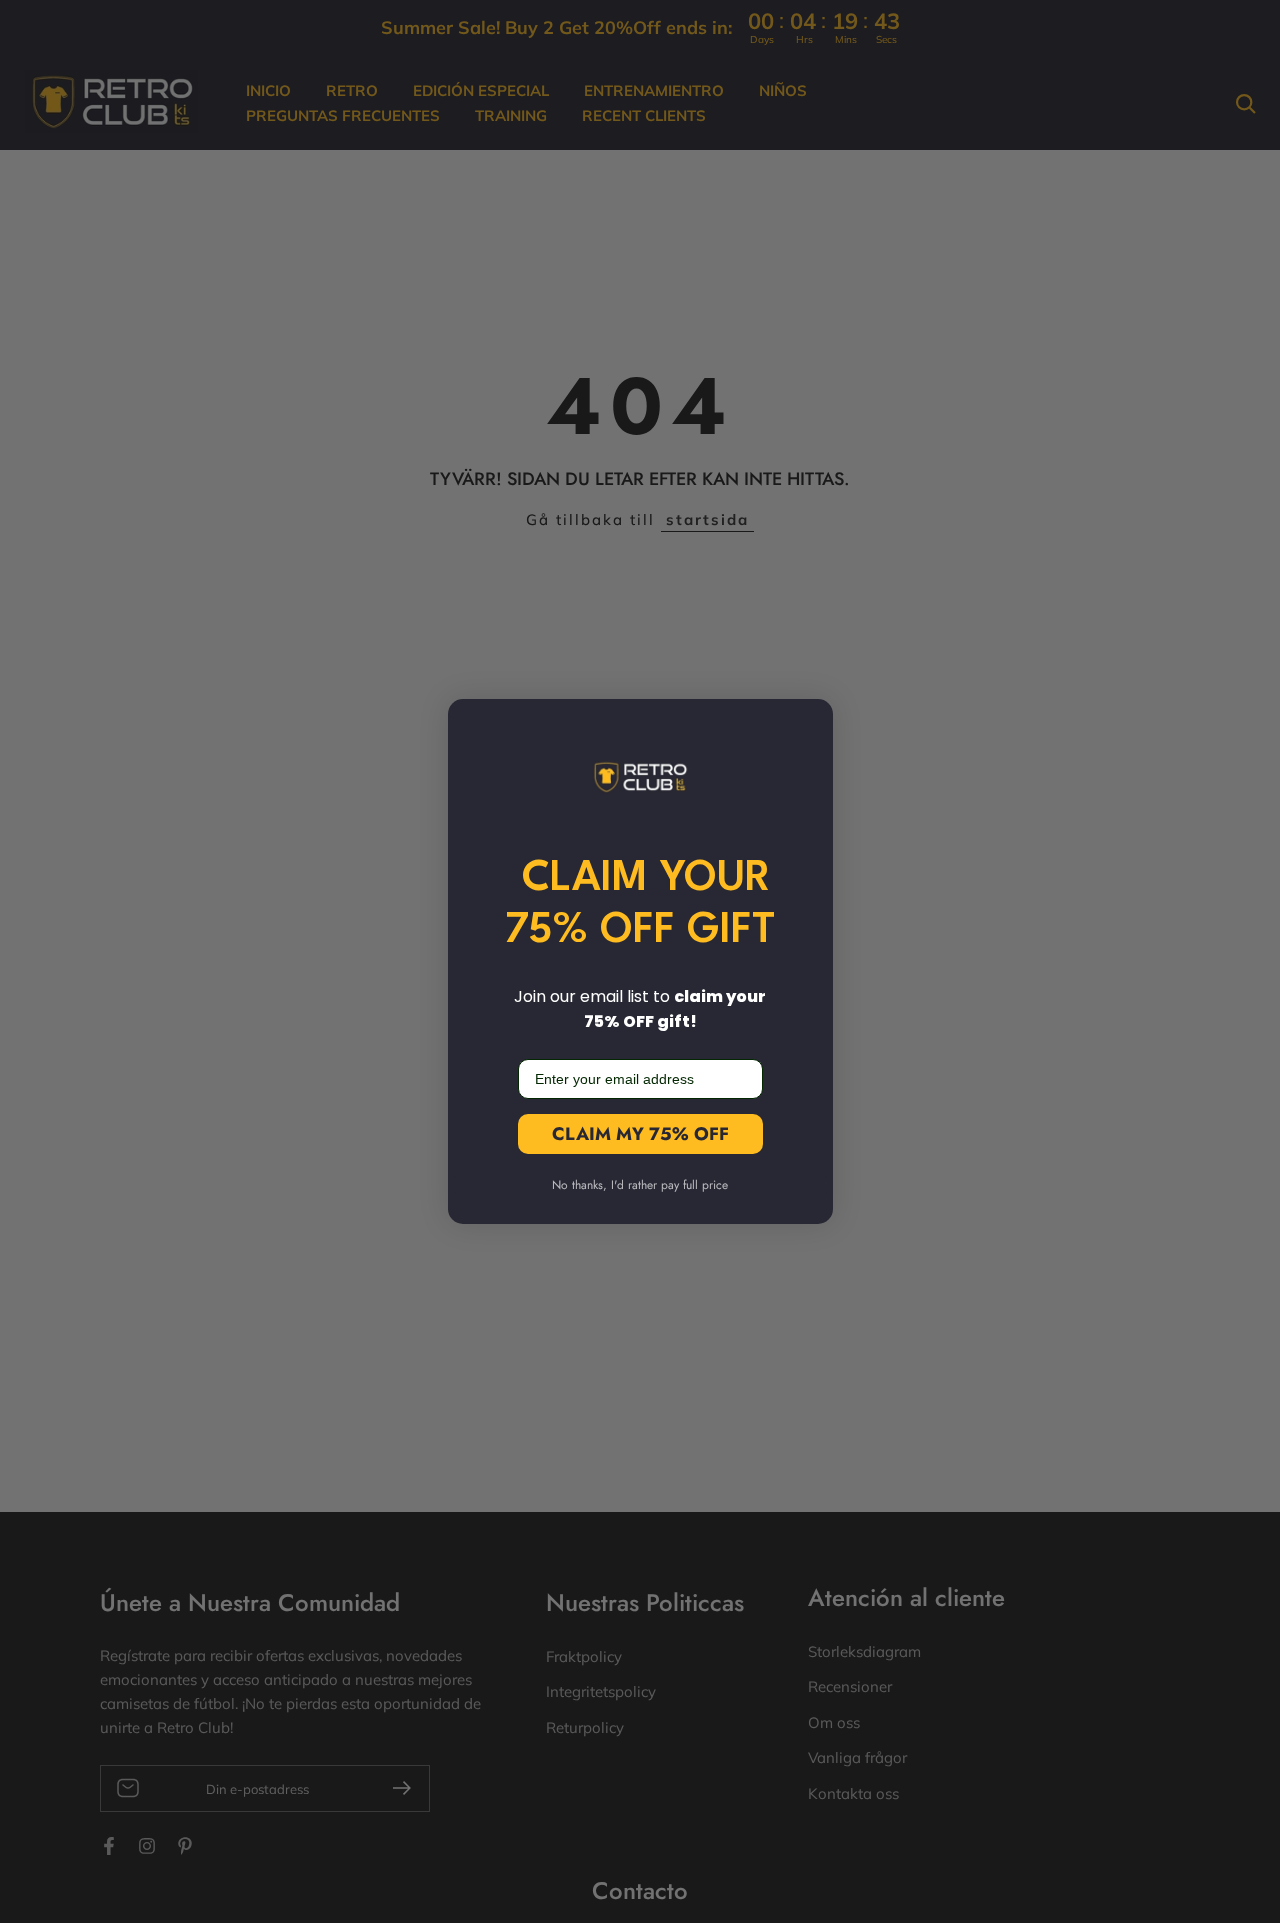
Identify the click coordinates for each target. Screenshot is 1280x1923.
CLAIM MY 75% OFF (640, 1134)
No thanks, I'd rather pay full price (640, 1185)
